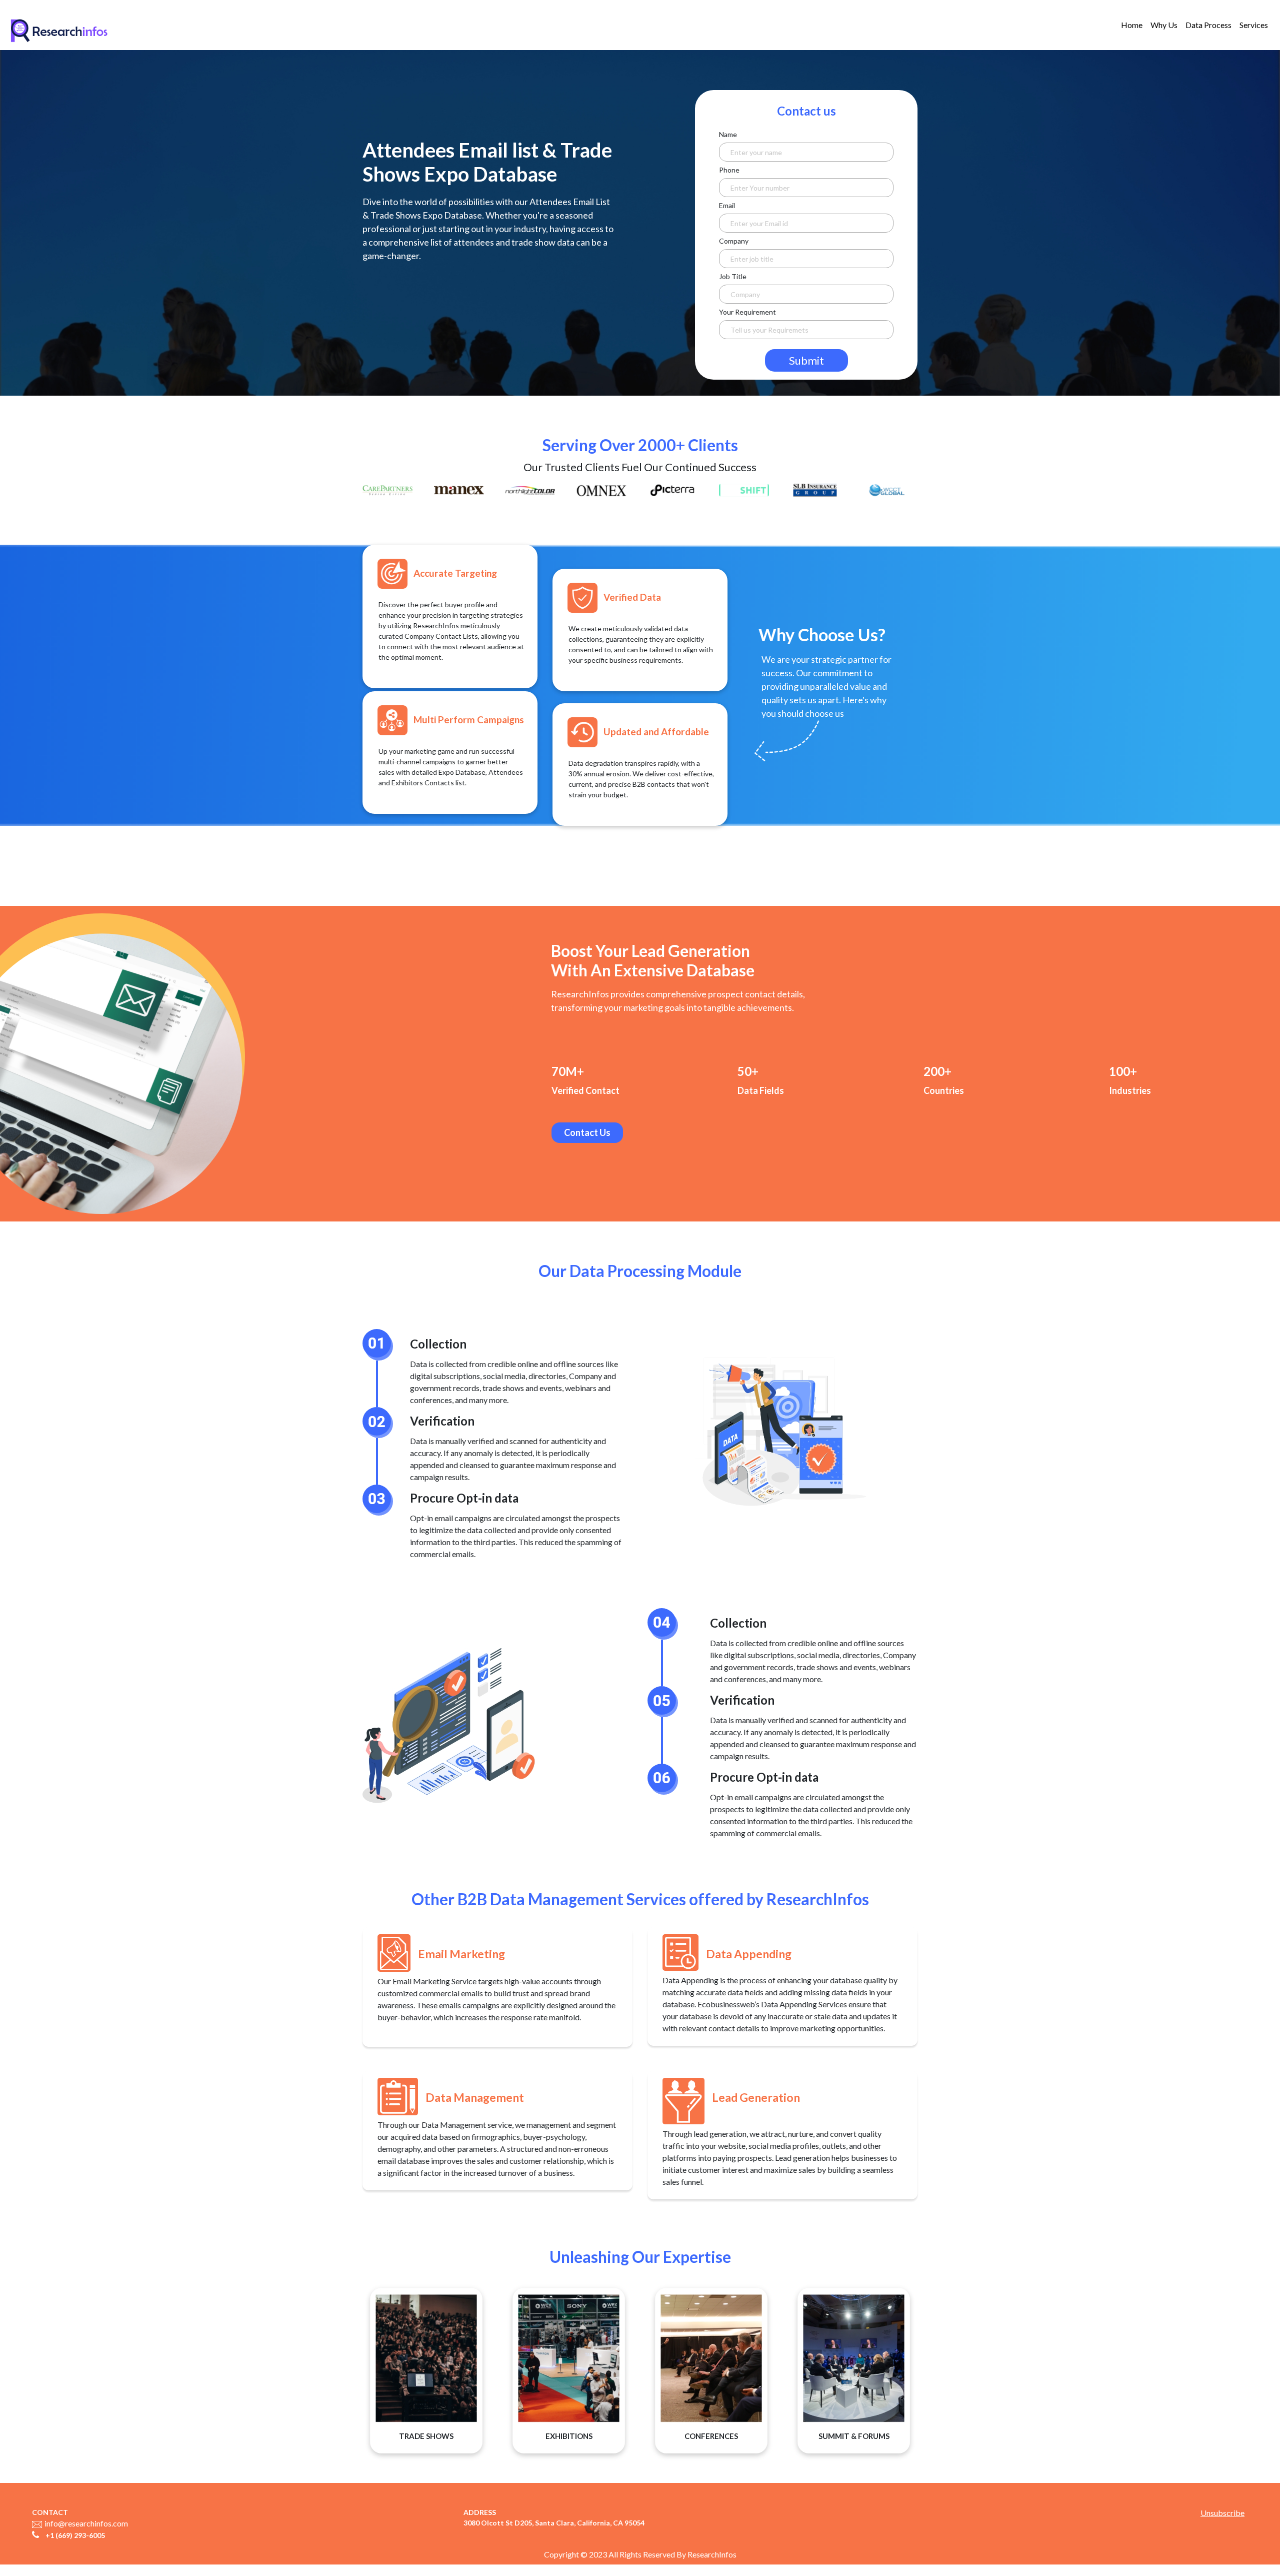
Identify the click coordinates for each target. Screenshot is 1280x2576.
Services (1254, 25)
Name (728, 134)
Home (1132, 25)
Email (727, 205)
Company (734, 241)
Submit (806, 360)
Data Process (1208, 25)
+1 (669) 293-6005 (75, 2535)
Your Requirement (747, 312)
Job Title (733, 276)
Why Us (1164, 25)
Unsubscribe (1222, 2513)
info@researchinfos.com (86, 2523)
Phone (729, 170)
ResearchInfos (712, 2554)
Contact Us (587, 1132)
